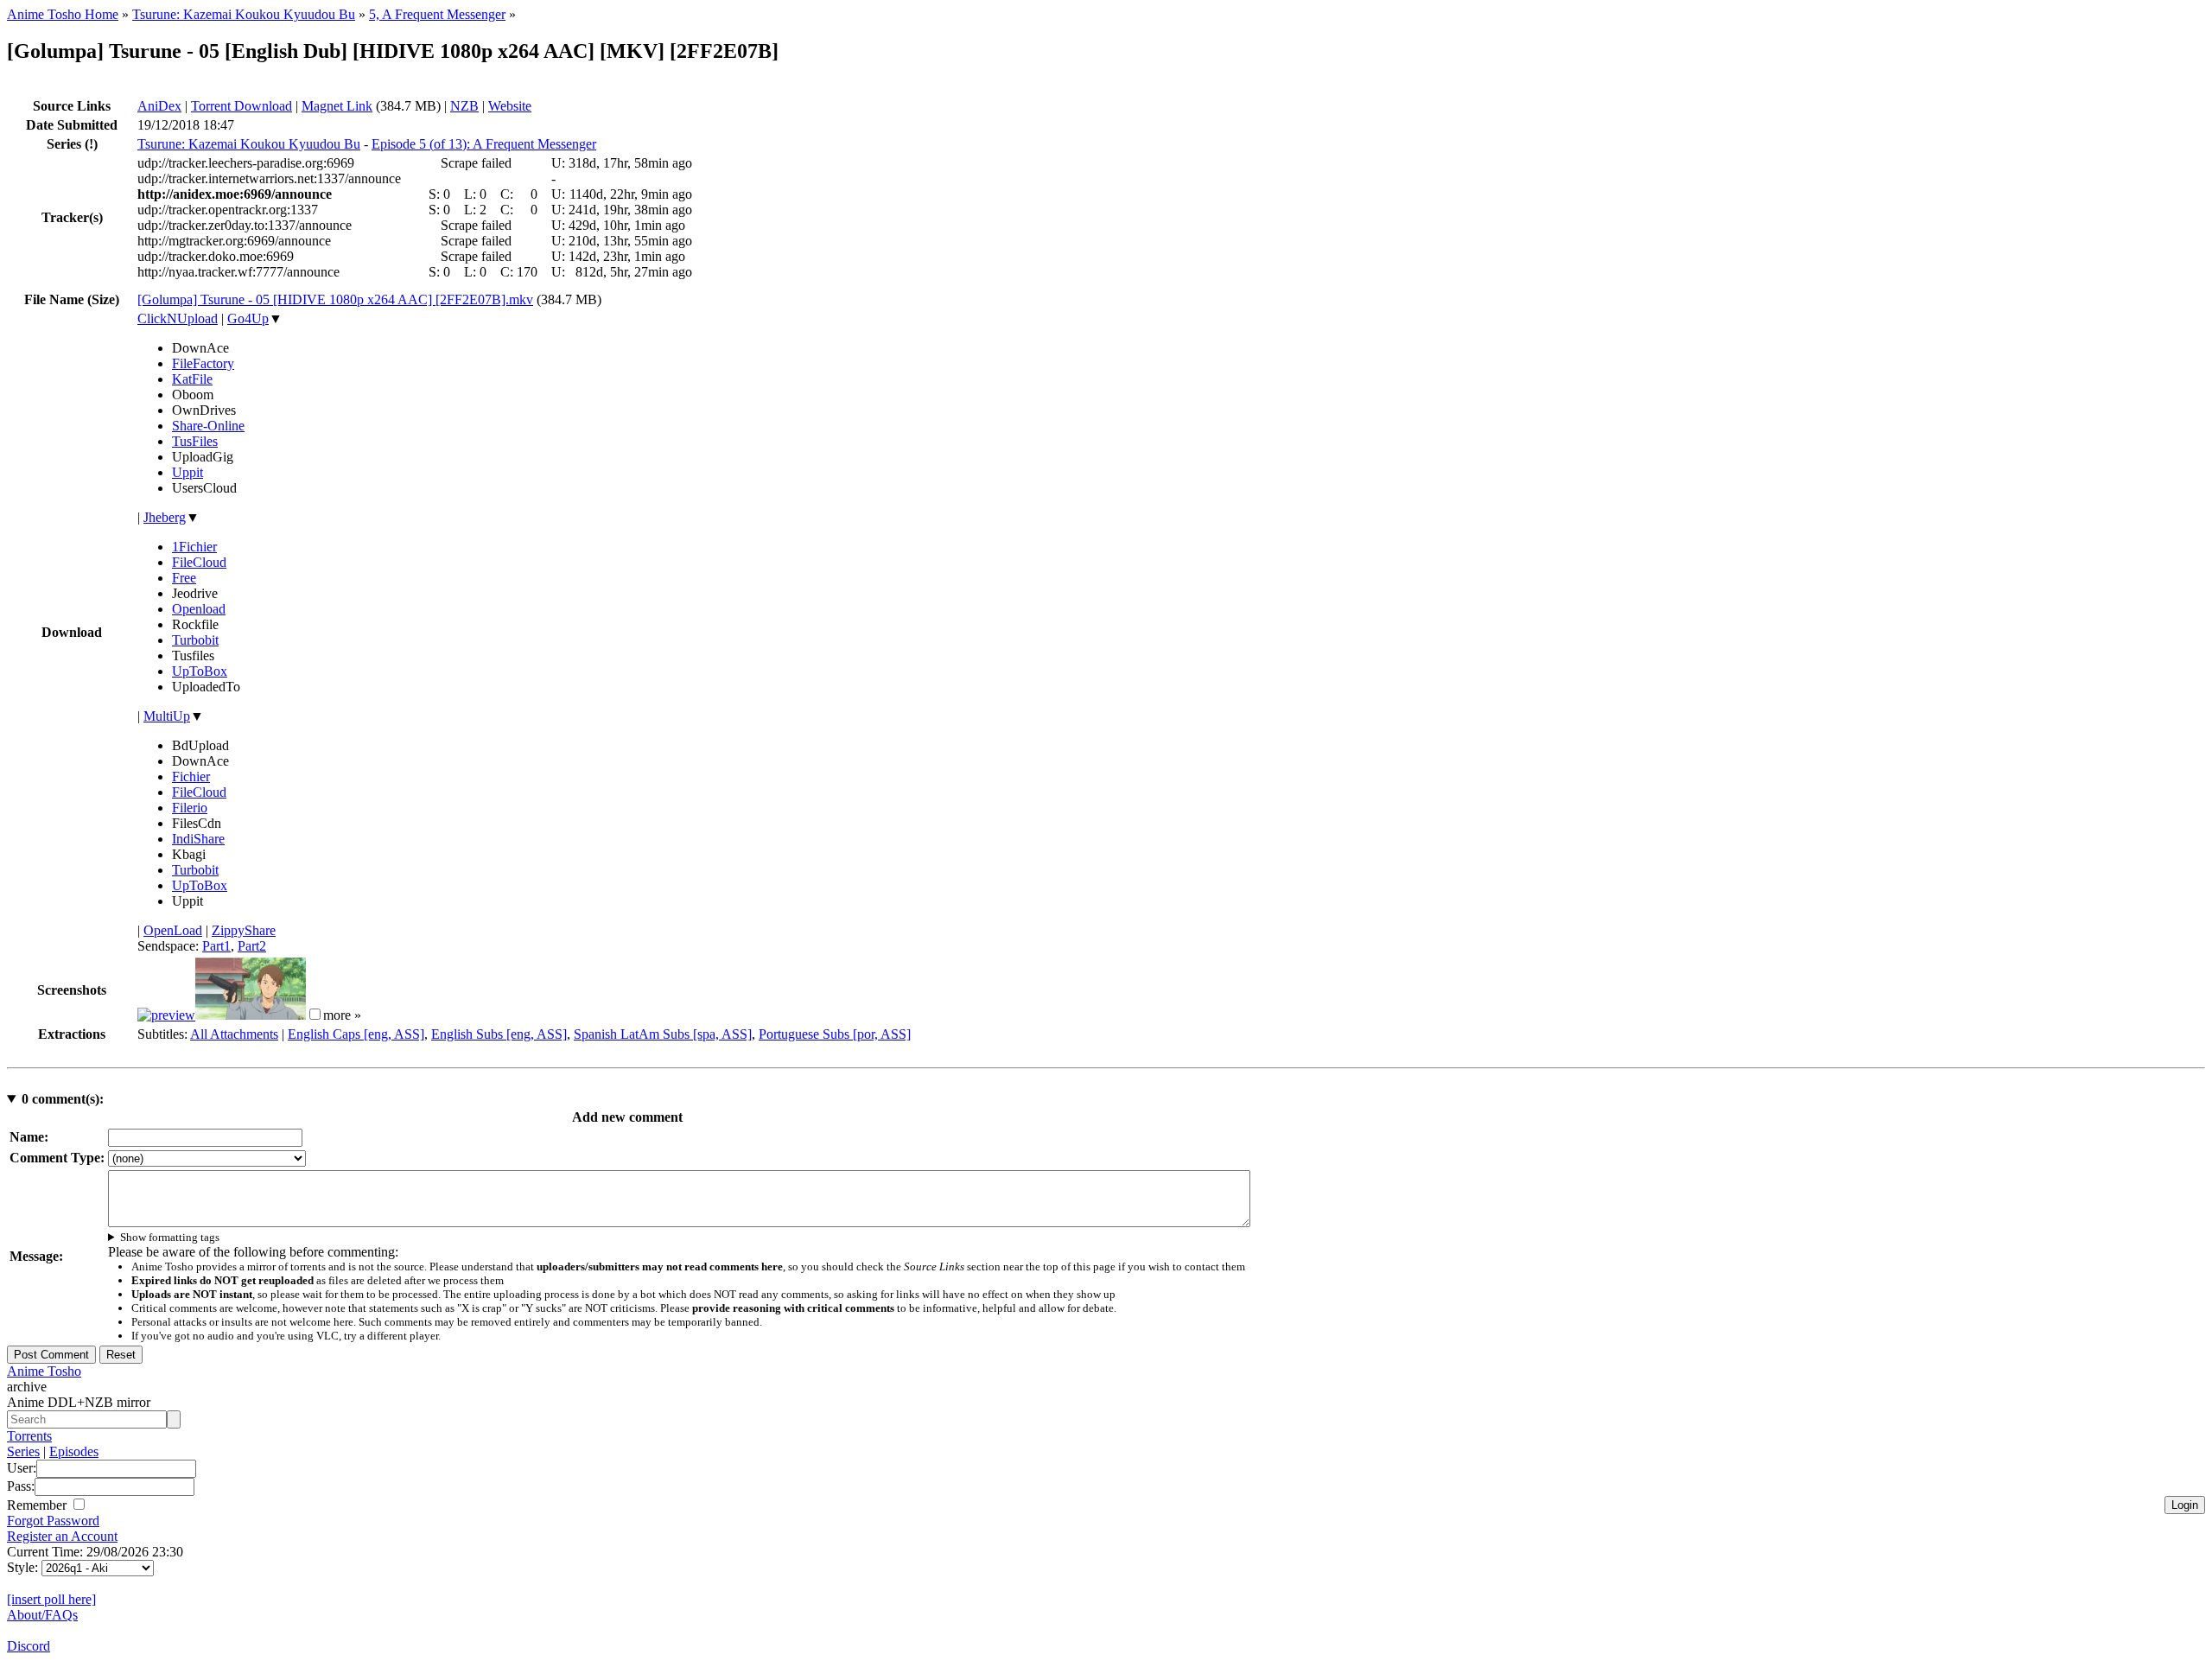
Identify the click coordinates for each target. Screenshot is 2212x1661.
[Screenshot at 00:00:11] (166, 1015)
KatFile (192, 379)
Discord (29, 1646)
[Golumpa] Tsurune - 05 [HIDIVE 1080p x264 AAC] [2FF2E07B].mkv (335, 299)
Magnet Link (337, 106)
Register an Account (62, 1536)
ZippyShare (244, 930)
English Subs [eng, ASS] (499, 1034)
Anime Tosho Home (63, 14)
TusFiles (195, 441)
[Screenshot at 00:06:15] (251, 1015)
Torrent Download (242, 106)
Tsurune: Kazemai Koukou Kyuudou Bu (244, 14)
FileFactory (203, 363)
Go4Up (248, 318)
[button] (315, 1014)
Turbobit (195, 640)
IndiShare (198, 839)
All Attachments (234, 1034)
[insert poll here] (51, 1599)
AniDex (159, 106)
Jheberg (165, 517)
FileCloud (199, 562)
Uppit (188, 472)
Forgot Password (53, 1521)
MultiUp (167, 716)
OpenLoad (173, 930)
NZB (464, 106)
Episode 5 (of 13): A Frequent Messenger (484, 144)
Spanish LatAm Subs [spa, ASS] (663, 1034)
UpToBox (200, 671)
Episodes (74, 1451)
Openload (199, 609)
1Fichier (194, 547)
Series (23, 1451)
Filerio (190, 808)
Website (510, 106)
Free (184, 578)
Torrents (29, 1436)
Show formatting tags (170, 1237)
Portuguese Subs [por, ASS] (835, 1034)
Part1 (216, 946)
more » (342, 1015)
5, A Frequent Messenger (437, 14)
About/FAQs (42, 1615)
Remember (38, 1505)
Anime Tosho (44, 1371)
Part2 (252, 946)
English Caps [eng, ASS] (356, 1034)
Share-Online (208, 426)
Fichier (191, 776)
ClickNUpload (178, 318)
